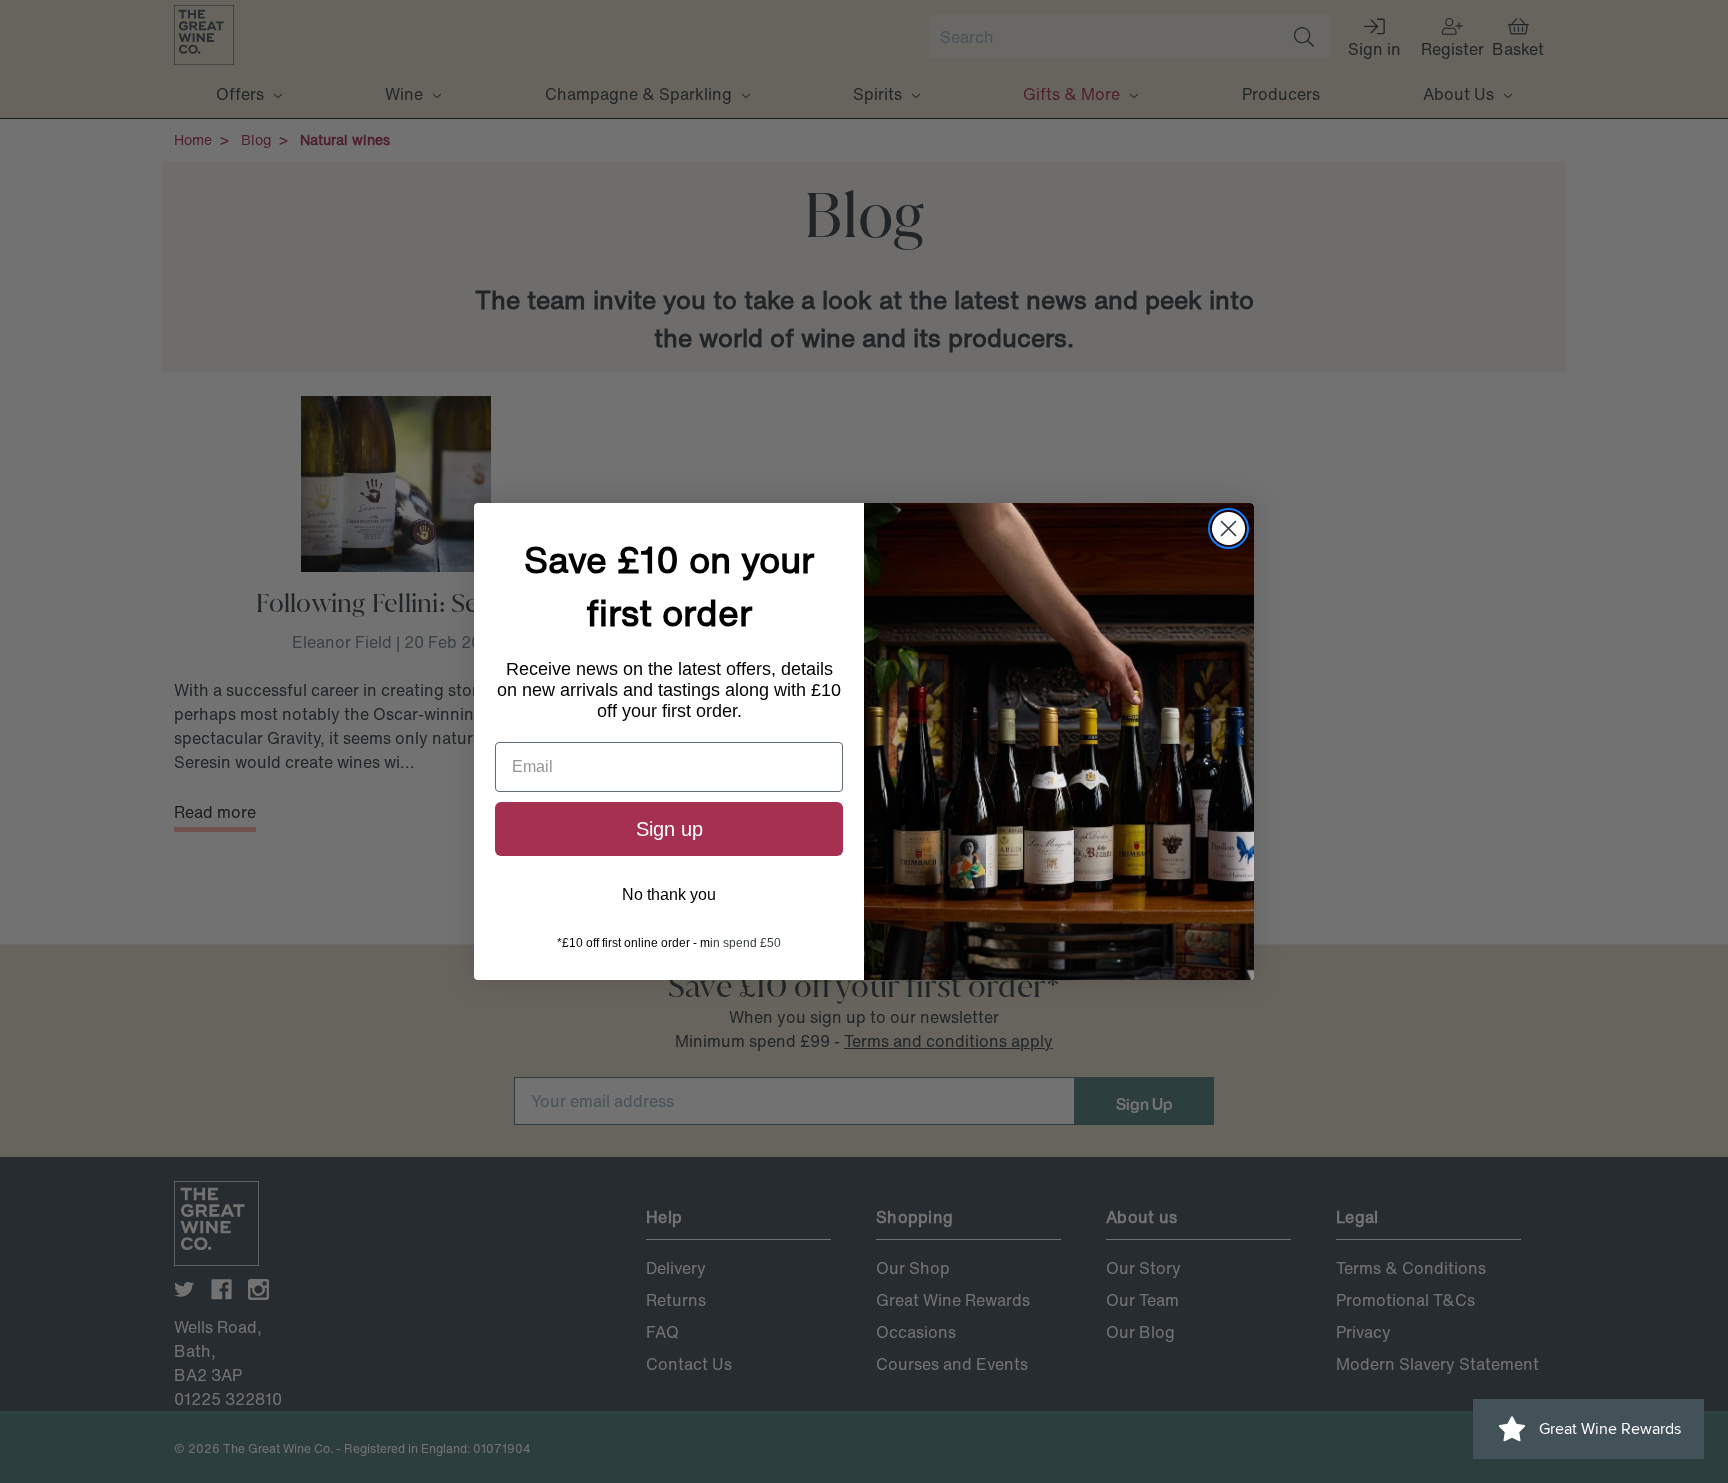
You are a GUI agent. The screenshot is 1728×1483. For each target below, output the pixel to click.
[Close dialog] (1228, 528)
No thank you (669, 894)
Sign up (669, 829)
